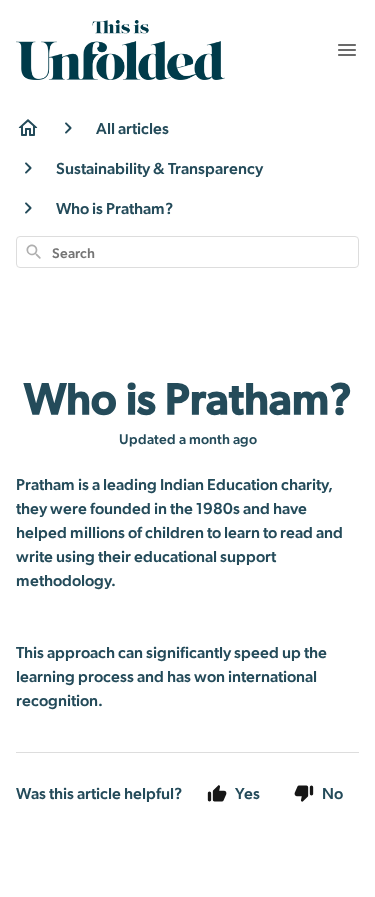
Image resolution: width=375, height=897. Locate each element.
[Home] (28, 128)
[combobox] (187, 252)
